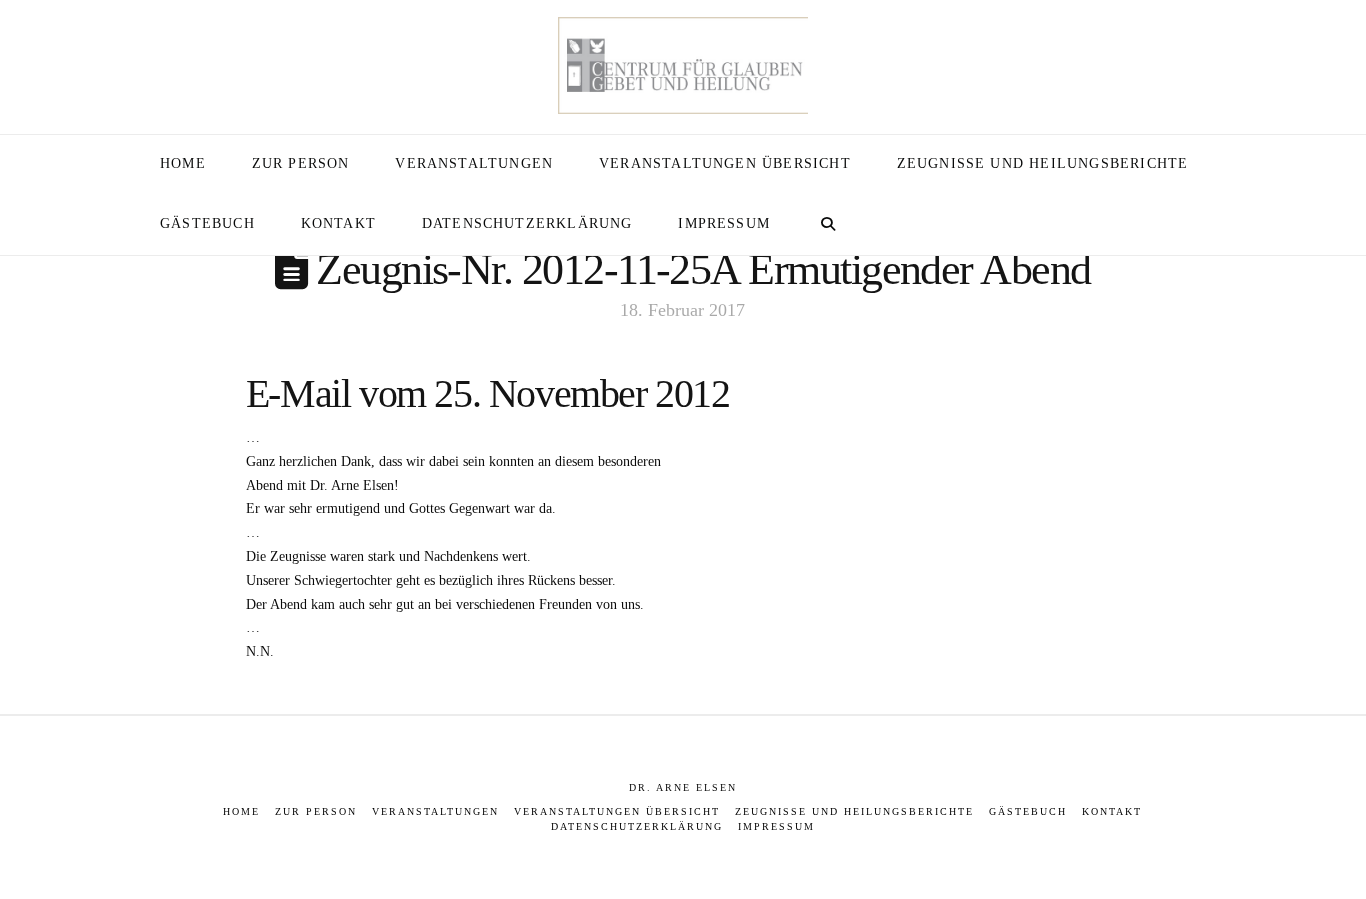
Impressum (776, 826)
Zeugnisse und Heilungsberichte (854, 811)
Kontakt (1112, 811)
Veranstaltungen (435, 811)
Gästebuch (1028, 811)
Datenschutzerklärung (637, 826)
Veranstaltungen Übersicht (617, 811)
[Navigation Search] (827, 225)
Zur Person (316, 811)
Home (241, 811)
